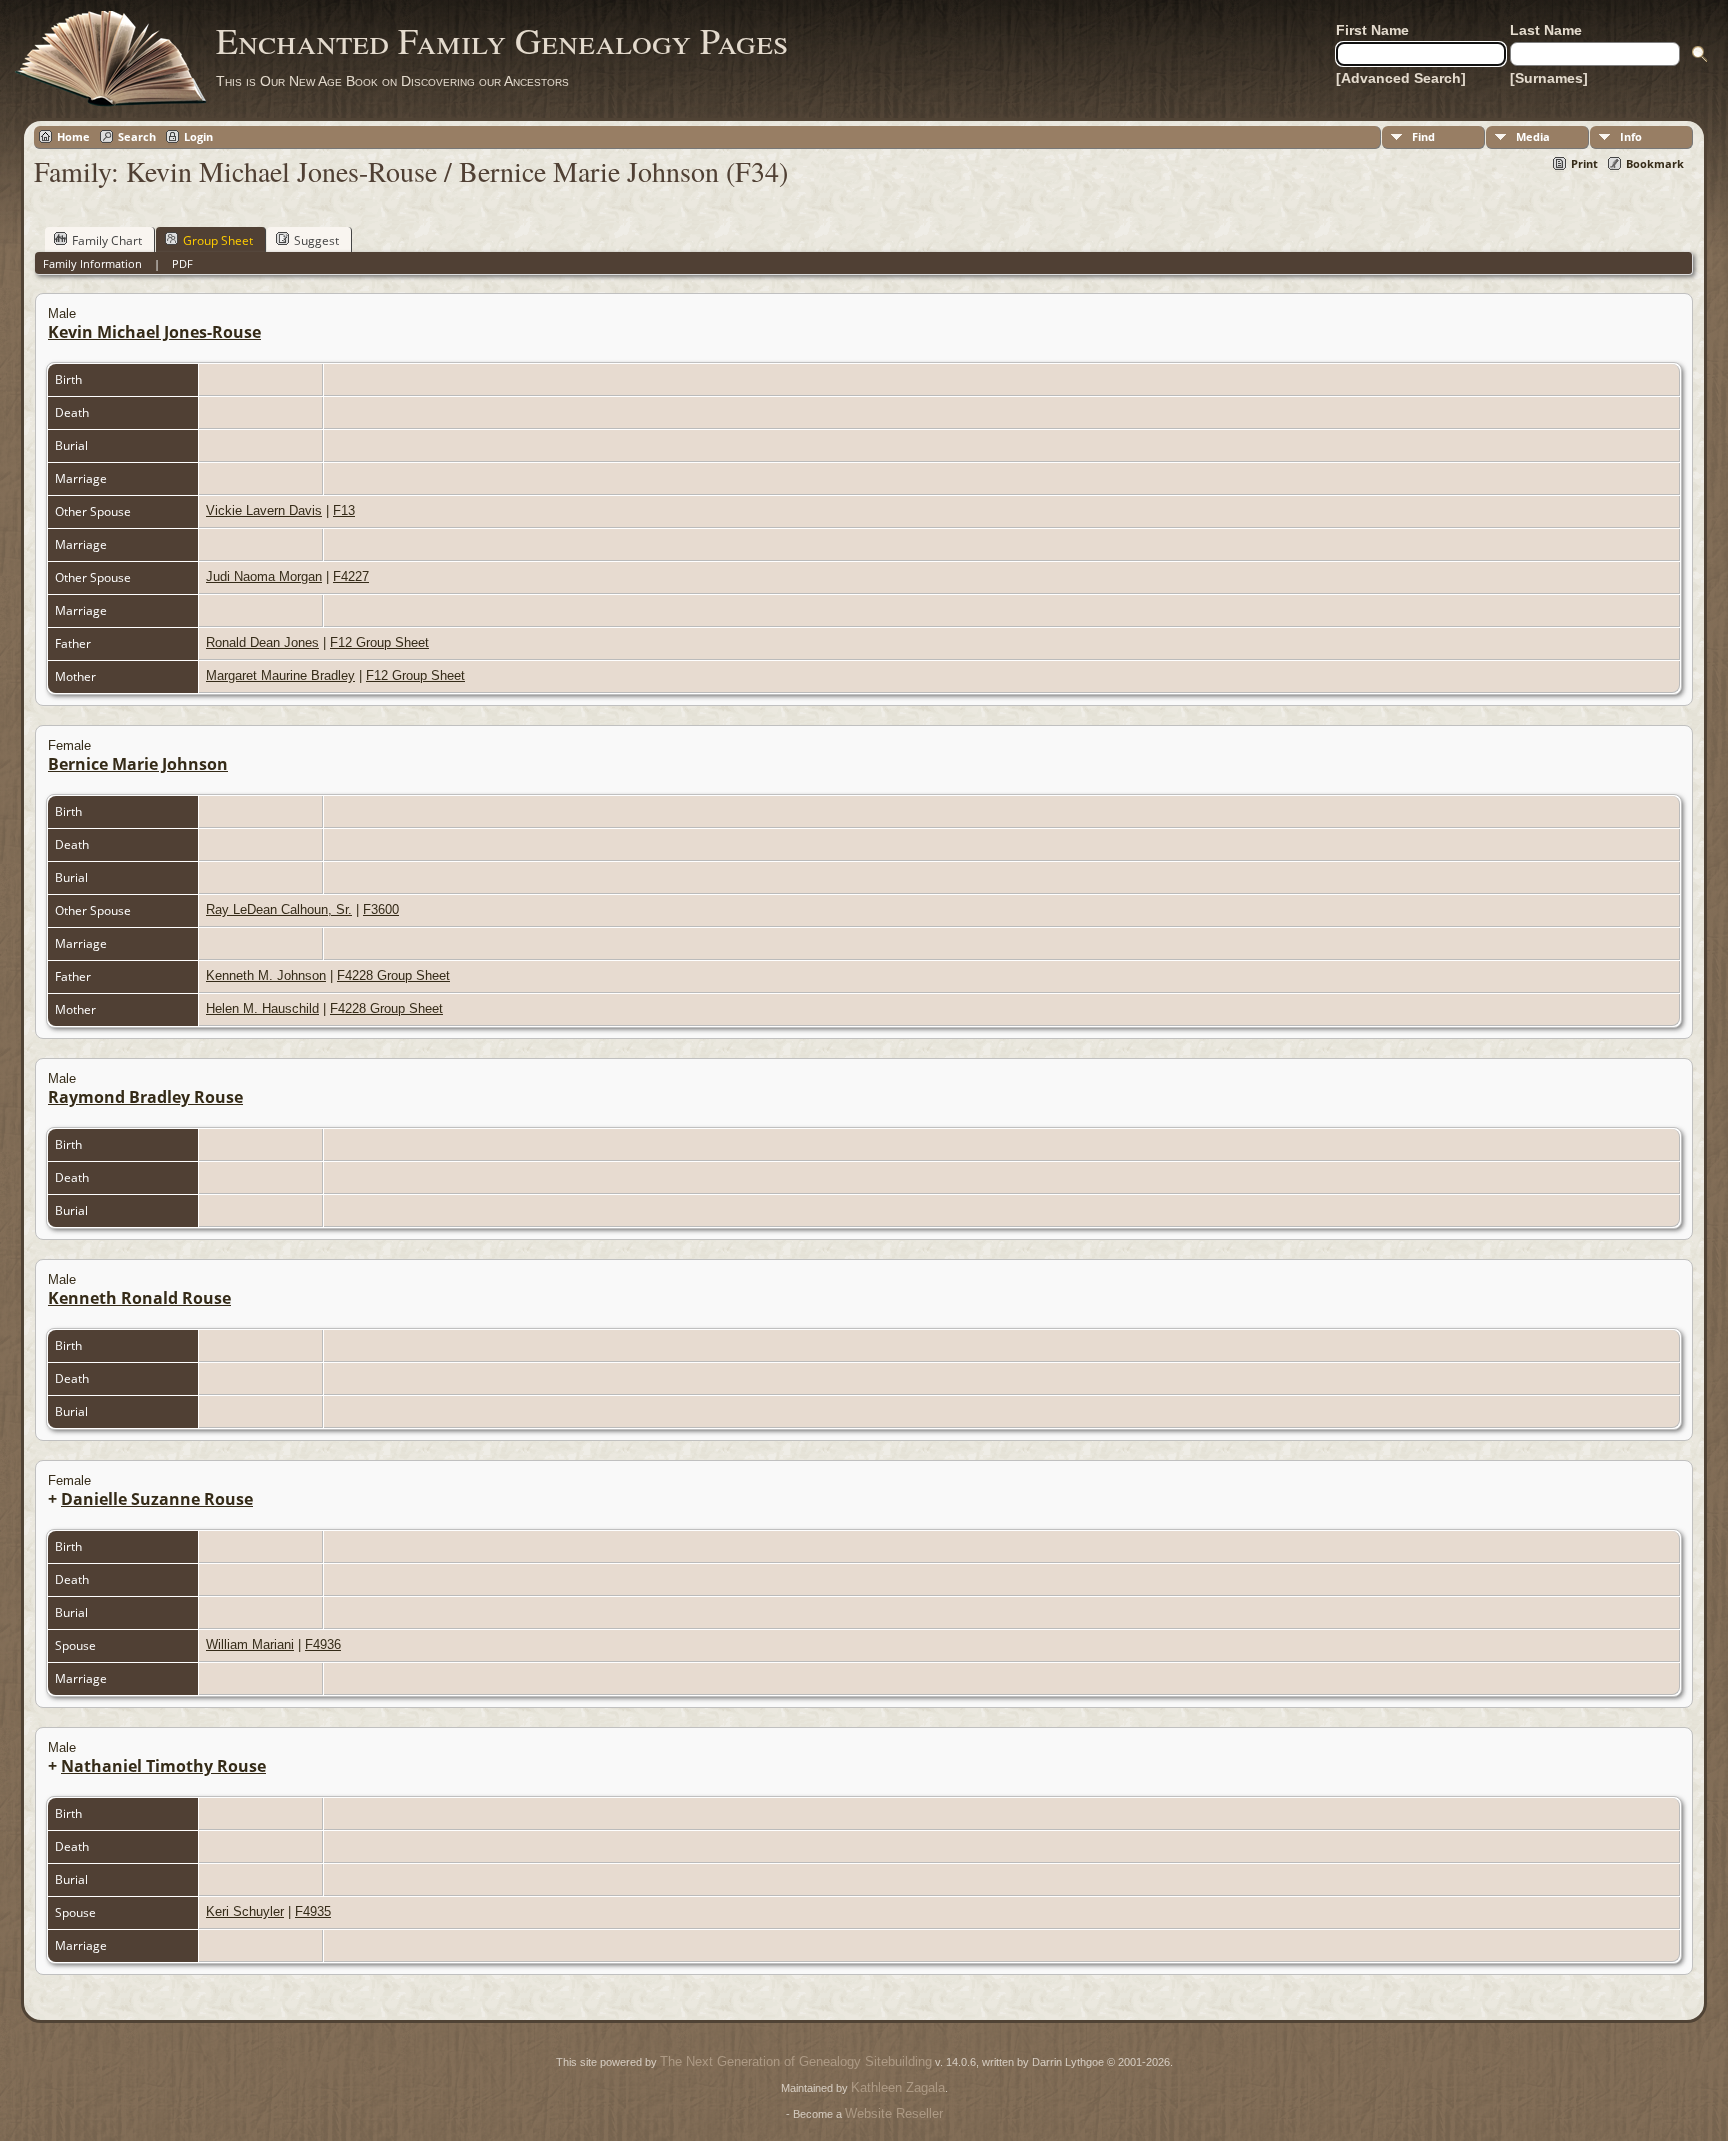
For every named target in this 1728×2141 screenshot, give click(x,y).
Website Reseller (894, 2113)
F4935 (313, 1911)
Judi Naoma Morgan (264, 576)
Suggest (316, 240)
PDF (182, 263)
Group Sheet (218, 240)
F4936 (323, 1644)
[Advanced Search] (1401, 78)
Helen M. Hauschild (262, 1008)
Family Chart (107, 240)
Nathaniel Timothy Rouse (163, 1766)
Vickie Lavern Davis (264, 510)
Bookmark (1655, 163)
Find (1423, 136)
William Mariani (250, 1644)
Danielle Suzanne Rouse (157, 1499)
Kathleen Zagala (898, 2087)
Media (1533, 136)
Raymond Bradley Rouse (145, 1097)
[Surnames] (1549, 78)
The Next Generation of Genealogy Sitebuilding (796, 2061)
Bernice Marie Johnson (138, 764)
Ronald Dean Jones (262, 642)
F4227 (351, 576)
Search (137, 136)
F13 (344, 510)
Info (1631, 136)
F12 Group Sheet (379, 642)
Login (198, 136)
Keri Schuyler (245, 1911)
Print (1584, 163)
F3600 (381, 909)
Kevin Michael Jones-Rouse (154, 332)
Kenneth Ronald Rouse (139, 1298)
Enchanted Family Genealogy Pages (502, 40)
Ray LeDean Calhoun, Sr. (279, 909)
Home (73, 136)
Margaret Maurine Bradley (280, 675)
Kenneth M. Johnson (266, 975)
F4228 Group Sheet (393, 975)
